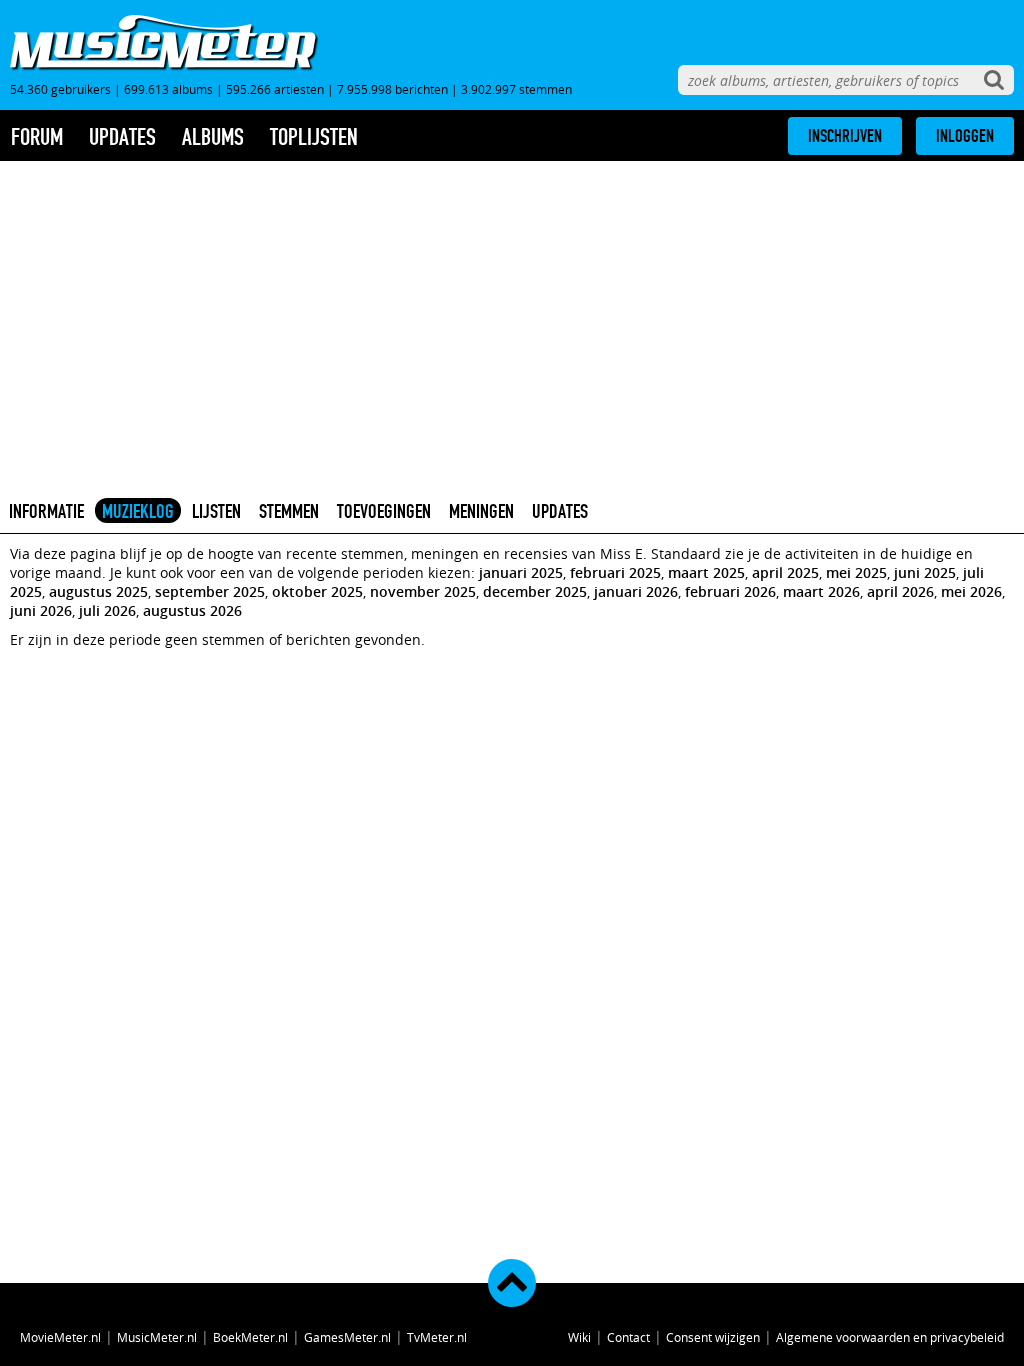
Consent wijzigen (713, 1337)
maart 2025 (706, 572)
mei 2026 (971, 591)
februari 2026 (730, 591)
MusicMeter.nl (157, 1337)
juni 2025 (925, 572)
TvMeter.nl (437, 1337)
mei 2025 (856, 572)
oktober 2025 (317, 591)
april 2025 (785, 572)
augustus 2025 (98, 591)
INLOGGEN (965, 136)
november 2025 (423, 591)
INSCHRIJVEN (845, 136)
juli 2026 (107, 610)
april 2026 (900, 591)
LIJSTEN (216, 511)
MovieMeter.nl (60, 1337)
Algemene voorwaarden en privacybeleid (890, 1337)
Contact (628, 1337)
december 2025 (535, 591)
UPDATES (560, 511)
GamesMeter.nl (347, 1337)
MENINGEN (481, 511)
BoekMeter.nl (250, 1337)
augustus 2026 (192, 610)
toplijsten (314, 137)
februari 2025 (615, 572)
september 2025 (210, 591)
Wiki (579, 1337)
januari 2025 (521, 572)
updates (122, 137)
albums (213, 137)
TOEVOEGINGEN (384, 511)
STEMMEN (289, 511)
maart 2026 (821, 591)
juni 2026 (41, 610)
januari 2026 (636, 591)
